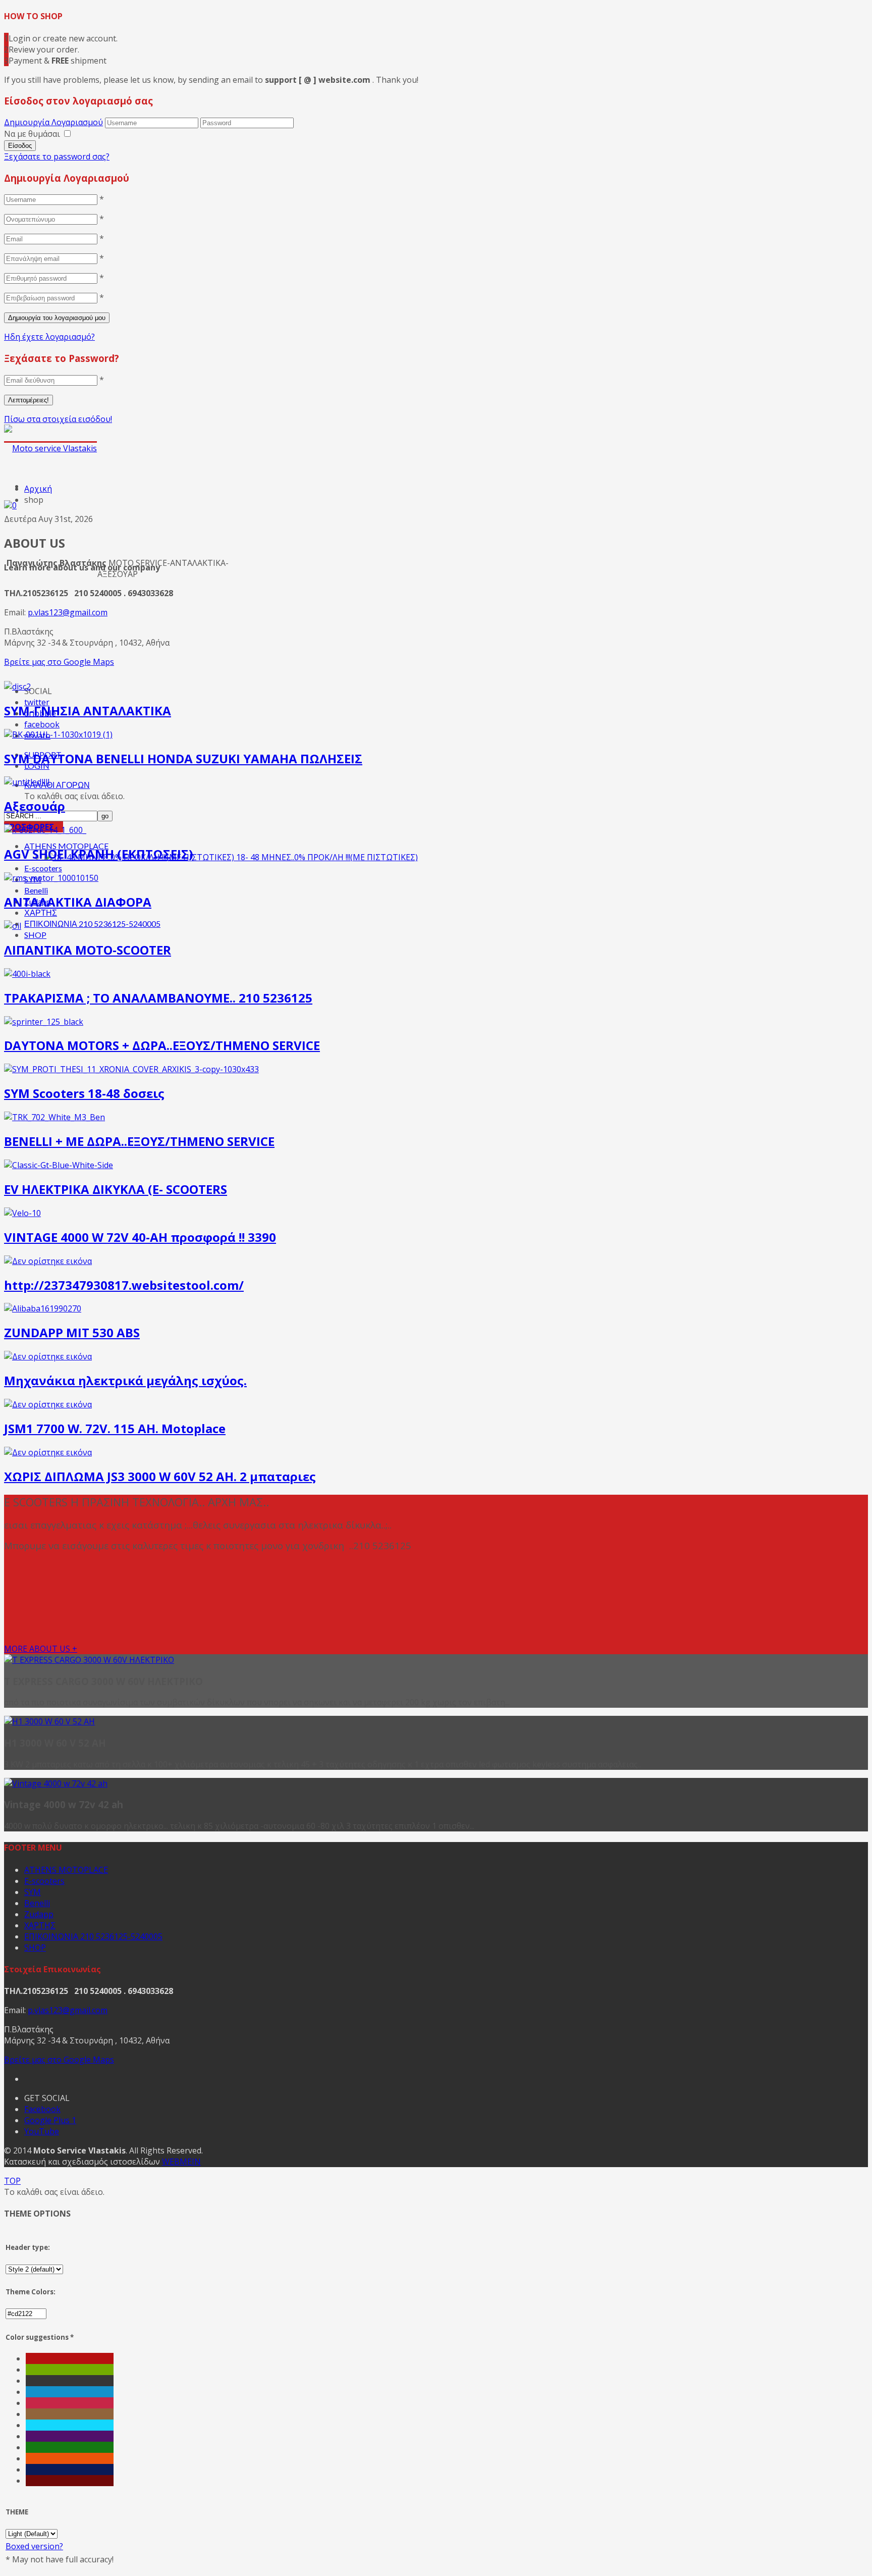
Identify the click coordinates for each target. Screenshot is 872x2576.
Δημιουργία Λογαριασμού (53, 122)
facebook (42, 724)
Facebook (42, 2109)
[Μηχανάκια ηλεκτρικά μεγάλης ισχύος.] (48, 1356)
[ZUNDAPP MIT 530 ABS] (43, 1308)
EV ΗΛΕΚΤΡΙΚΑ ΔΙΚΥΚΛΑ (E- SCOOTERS (116, 1189)
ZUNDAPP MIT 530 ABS (72, 1332)
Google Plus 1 (50, 2120)
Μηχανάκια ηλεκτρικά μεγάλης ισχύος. (125, 1380)
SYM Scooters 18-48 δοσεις (84, 1093)
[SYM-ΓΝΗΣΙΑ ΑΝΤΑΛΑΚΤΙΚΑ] (17, 687)
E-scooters (43, 868)
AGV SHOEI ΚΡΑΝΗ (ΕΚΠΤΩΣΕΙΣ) (99, 854)
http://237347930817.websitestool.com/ (124, 1285)
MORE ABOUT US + (41, 1649)
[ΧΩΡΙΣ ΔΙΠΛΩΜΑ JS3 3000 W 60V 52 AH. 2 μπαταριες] (48, 1452)
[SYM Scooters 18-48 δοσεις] (131, 1069)
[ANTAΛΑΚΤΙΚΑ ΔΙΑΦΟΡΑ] (51, 878)
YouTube (42, 2131)
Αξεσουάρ (35, 806)
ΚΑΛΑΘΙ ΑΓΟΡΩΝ (57, 785)
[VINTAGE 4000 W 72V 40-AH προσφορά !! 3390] (22, 1213)
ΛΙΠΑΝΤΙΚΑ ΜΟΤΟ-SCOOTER (88, 950)
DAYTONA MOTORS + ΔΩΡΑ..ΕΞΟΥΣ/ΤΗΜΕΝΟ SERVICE (162, 1045)
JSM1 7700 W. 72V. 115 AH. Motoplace (115, 1428)
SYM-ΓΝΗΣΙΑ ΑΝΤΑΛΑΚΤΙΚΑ (88, 711)
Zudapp (39, 1914)
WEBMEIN (181, 2162)
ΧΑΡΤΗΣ (41, 912)
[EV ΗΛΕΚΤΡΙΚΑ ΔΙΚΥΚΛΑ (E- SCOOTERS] (59, 1165)
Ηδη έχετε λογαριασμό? (49, 337)
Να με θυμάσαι (32, 134)
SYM (33, 1892)
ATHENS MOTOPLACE (66, 1870)
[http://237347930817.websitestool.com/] (48, 1261)
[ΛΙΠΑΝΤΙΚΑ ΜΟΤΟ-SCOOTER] (13, 926)
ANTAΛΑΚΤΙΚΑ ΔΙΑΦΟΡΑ (78, 902)
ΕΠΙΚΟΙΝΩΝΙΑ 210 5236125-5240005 (92, 924)
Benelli (36, 890)
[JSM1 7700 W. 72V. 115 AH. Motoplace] (48, 1404)
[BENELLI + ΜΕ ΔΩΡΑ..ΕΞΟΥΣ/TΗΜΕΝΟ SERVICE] (54, 1117)
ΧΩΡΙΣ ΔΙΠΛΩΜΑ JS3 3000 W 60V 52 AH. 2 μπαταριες (160, 1476)
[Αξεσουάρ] (27, 782)
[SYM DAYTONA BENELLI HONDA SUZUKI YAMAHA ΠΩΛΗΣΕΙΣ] (58, 734)
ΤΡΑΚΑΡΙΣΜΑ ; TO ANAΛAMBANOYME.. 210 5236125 (158, 998)
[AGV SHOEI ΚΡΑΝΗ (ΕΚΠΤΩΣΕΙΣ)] (45, 830)
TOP (12, 2181)
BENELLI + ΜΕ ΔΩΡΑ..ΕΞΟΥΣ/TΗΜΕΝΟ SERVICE (139, 1141)
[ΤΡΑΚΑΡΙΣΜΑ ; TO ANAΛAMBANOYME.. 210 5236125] (27, 974)
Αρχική (38, 489)
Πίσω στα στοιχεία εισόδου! (58, 419)
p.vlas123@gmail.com (68, 612)
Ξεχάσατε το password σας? (57, 156)
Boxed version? (34, 2546)
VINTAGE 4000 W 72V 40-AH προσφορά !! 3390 (140, 1237)
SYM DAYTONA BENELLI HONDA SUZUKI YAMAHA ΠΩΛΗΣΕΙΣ (183, 758)
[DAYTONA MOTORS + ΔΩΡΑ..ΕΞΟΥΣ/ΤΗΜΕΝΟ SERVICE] (44, 1022)
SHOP (35, 935)
